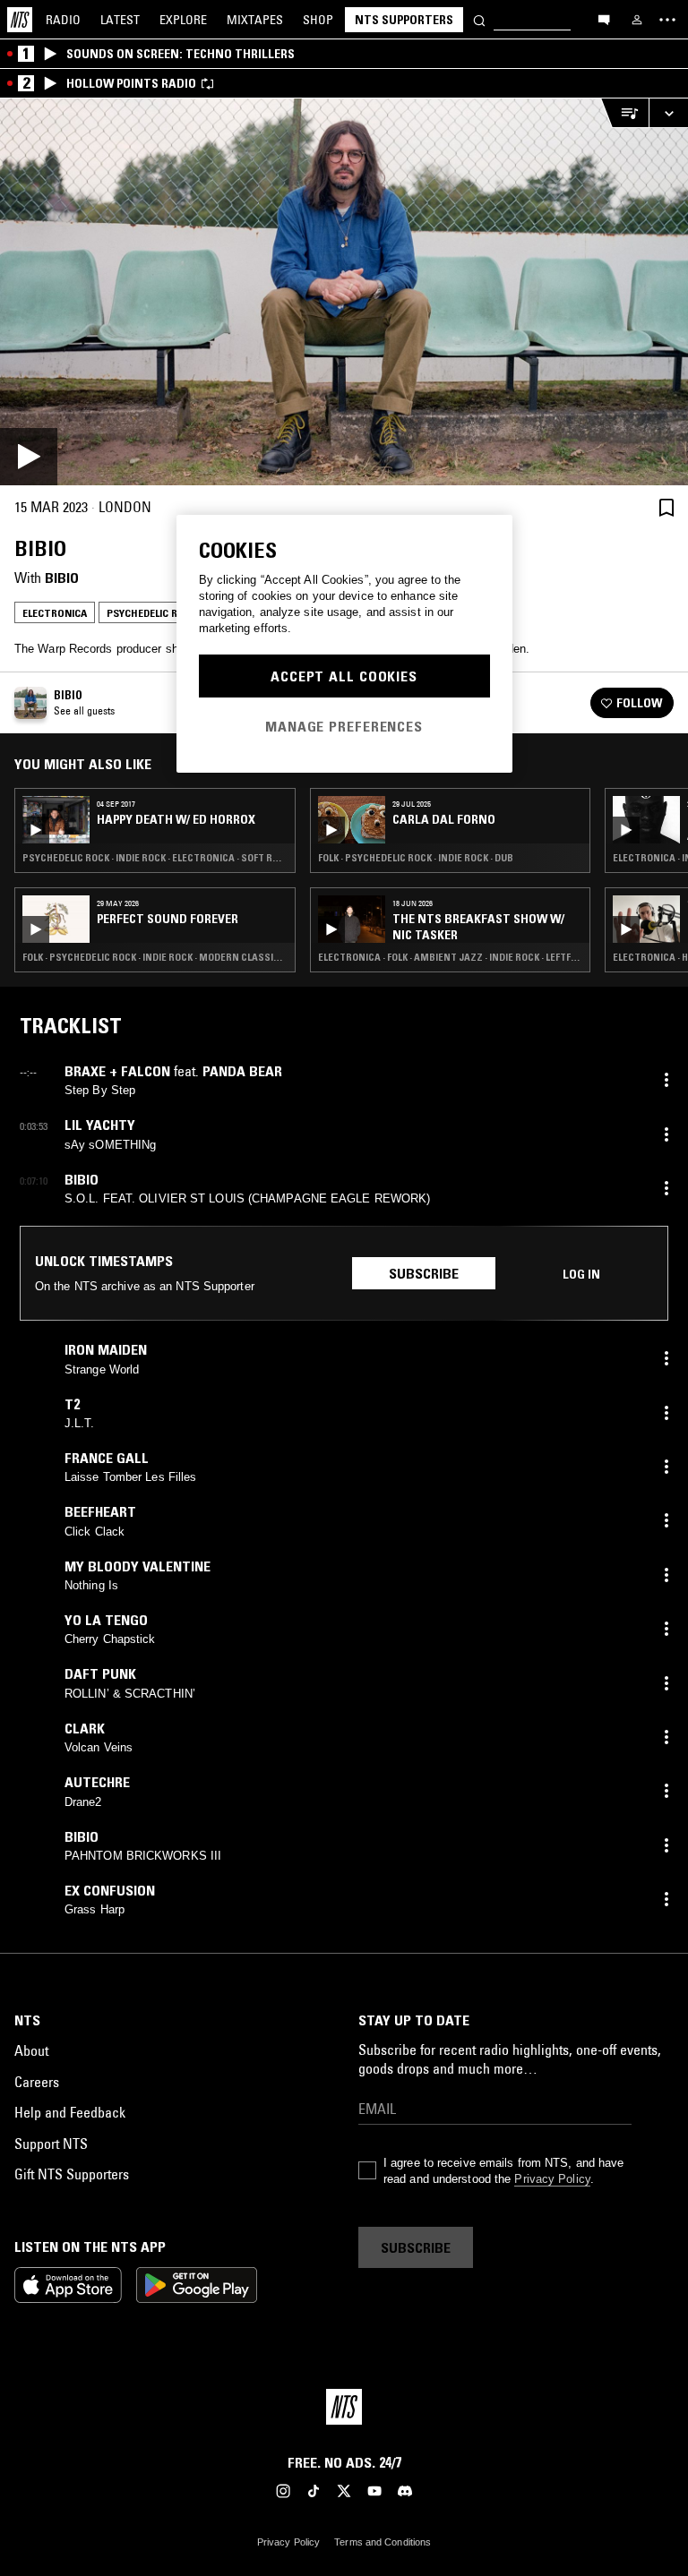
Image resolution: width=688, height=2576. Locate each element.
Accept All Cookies (344, 676)
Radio (63, 20)
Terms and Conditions (383, 2542)
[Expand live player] (668, 113)
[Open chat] (604, 19)
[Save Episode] (666, 507)
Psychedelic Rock (152, 613)
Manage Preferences (344, 726)
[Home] (20, 20)
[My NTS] (637, 20)
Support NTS (51, 2144)
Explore (183, 20)
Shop (318, 20)
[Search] (479, 19)
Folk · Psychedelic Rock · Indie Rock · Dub (416, 858)
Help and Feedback (70, 2112)
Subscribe (424, 1273)
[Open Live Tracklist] (624, 113)
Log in (581, 1274)
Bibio (62, 578)
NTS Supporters (404, 20)
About (31, 2050)
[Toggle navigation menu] (667, 20)
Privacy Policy (552, 2179)
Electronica (55, 613)
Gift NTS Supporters (72, 2174)
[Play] (344, 292)
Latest (120, 20)
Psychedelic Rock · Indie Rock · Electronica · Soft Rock (155, 858)
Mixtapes (255, 20)
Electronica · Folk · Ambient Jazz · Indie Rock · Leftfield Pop (451, 957)
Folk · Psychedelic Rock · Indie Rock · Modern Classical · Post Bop (155, 957)
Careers (37, 2082)
